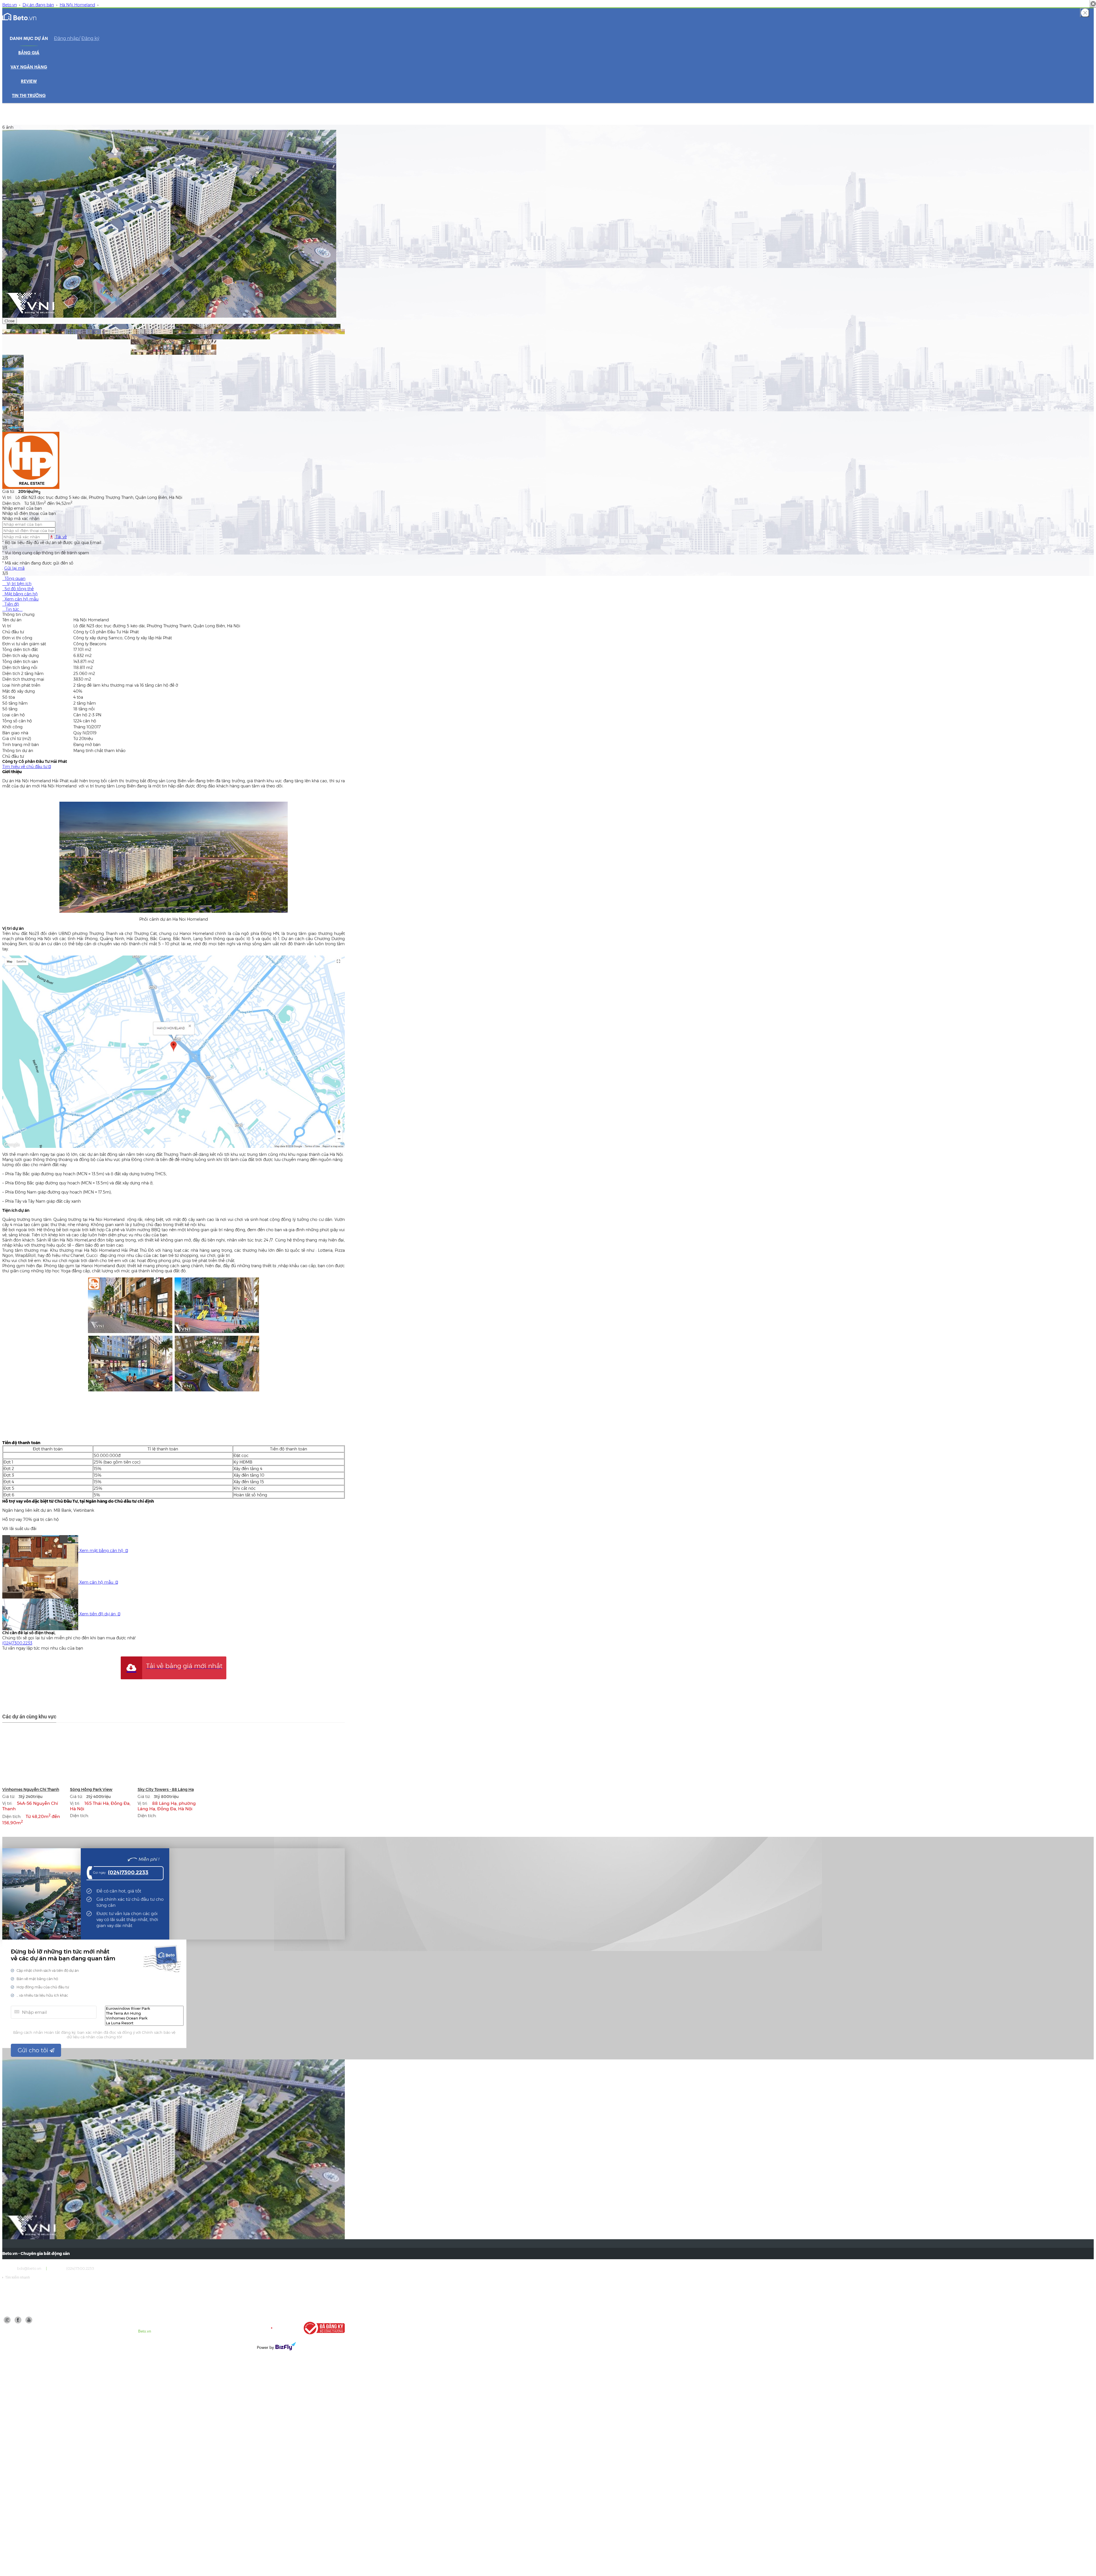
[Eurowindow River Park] (144, 2008)
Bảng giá (29, 53)
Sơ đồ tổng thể (18, 589)
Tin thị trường (29, 96)
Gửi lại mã (14, 568)
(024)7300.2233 (17, 1643)
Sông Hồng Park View (91, 1789)
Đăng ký (90, 38)
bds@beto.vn (29, 2268)
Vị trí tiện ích (17, 584)
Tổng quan (14, 579)
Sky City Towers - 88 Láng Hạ (166, 1789)
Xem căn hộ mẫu (20, 599)
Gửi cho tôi (34, 2050)
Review (29, 82)
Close (10, 321)
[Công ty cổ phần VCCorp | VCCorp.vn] (276, 2328)
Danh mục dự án (29, 39)
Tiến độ (11, 604)
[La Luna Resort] (144, 2023)
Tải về (61, 537)
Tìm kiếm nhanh (16, 2277)
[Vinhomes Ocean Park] (144, 2018)
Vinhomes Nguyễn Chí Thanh (31, 1789)
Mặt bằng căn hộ (20, 594)
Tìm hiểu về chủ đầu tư (27, 767)
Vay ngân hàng (29, 67)
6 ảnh (8, 127)
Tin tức (12, 609)
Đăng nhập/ (67, 38)
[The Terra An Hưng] (144, 2013)
